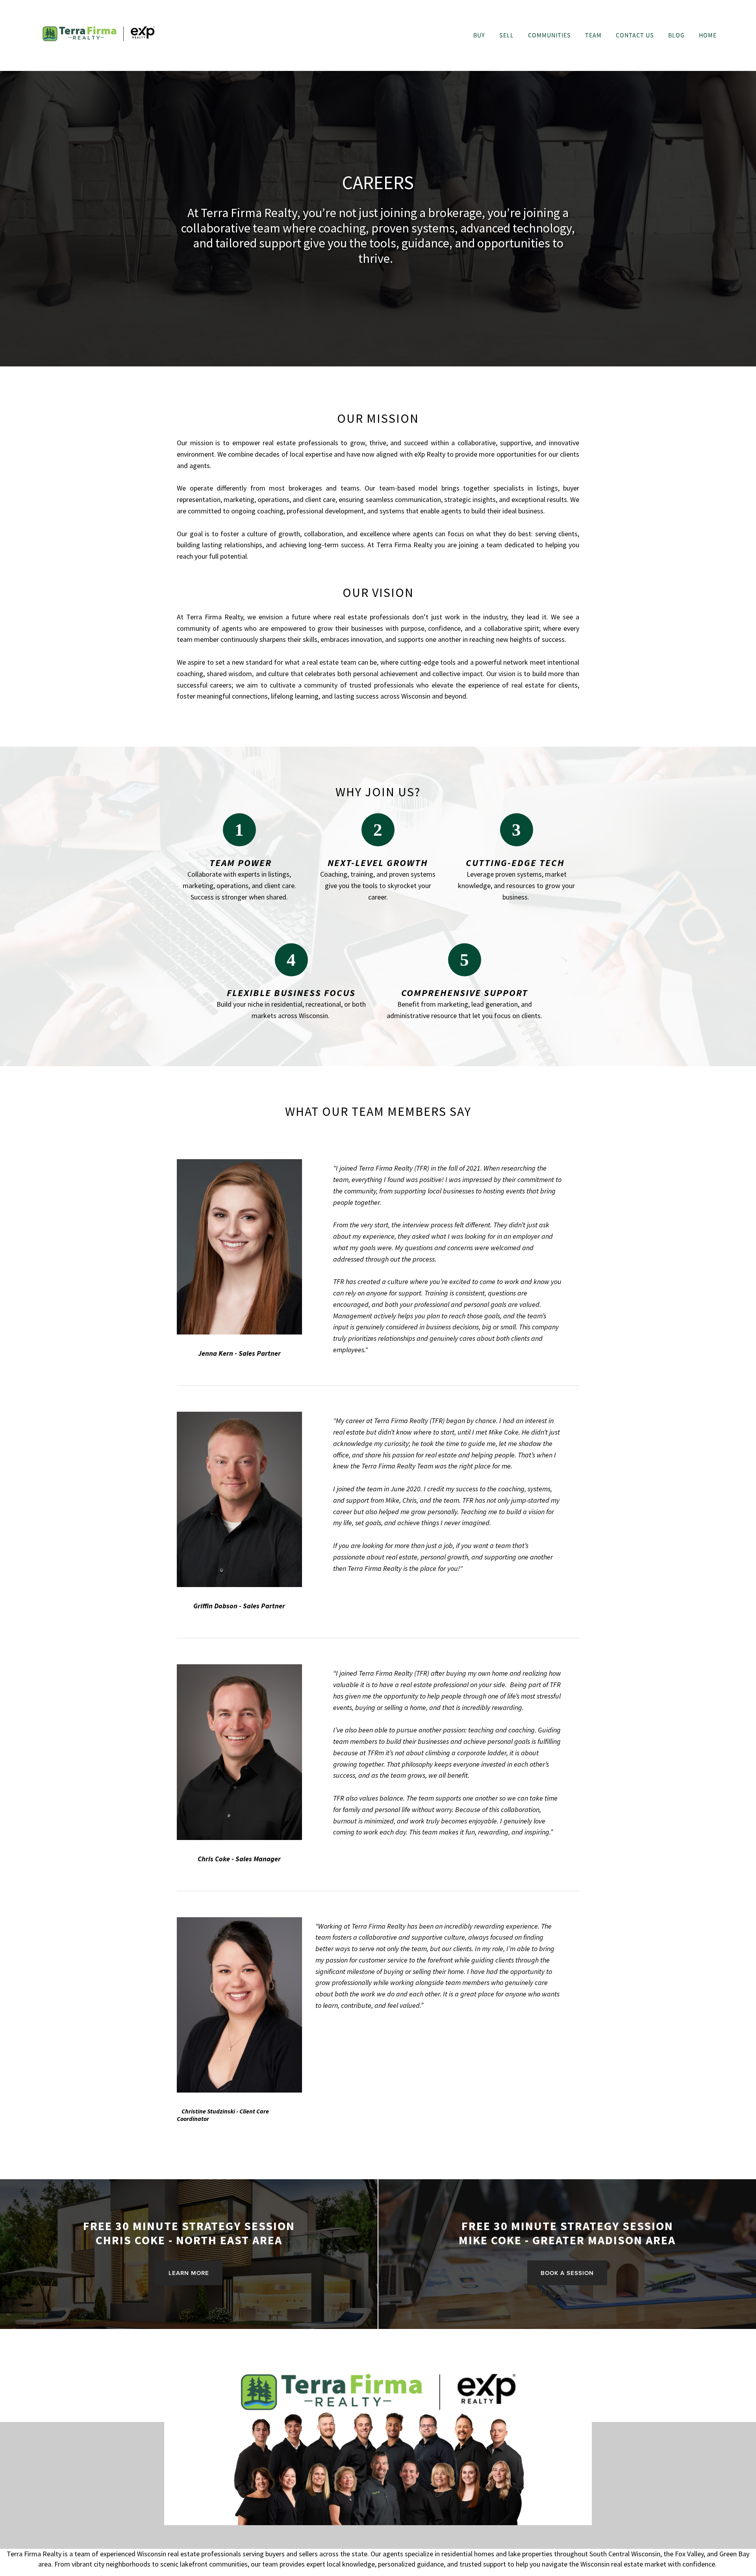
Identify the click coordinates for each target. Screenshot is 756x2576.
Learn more (189, 2273)
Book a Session (567, 2273)
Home (708, 35)
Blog (676, 35)
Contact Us (635, 35)
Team (593, 35)
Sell (507, 35)
